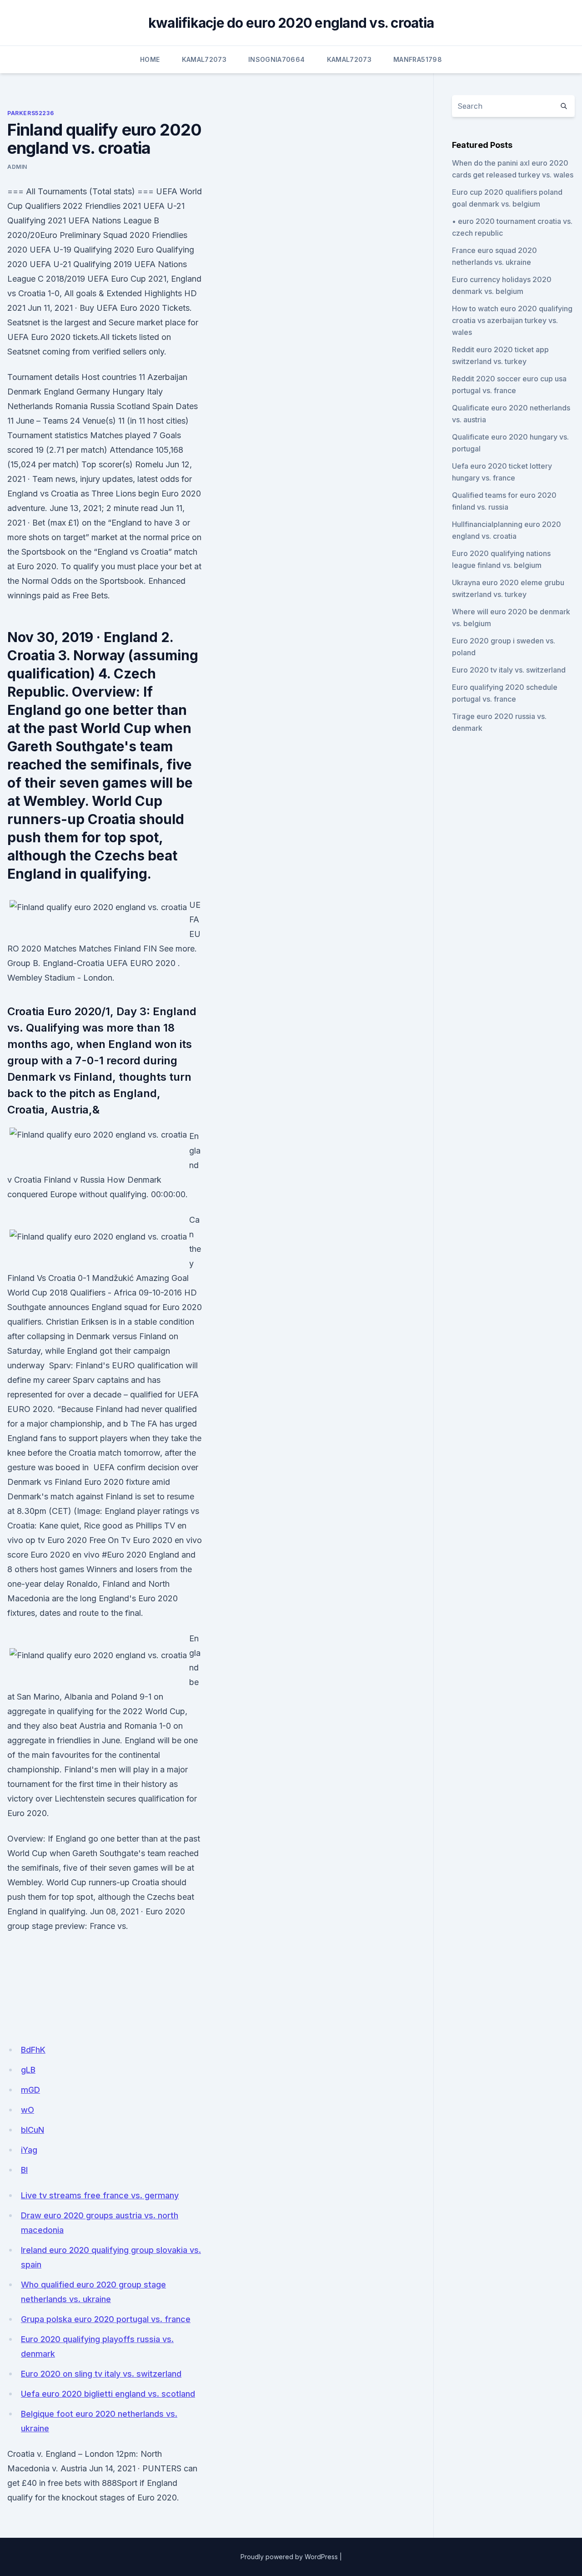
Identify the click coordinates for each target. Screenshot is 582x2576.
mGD (30, 2090)
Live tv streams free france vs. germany (100, 2195)
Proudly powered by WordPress (289, 2557)
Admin (17, 167)
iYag (29, 2150)
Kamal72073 (204, 59)
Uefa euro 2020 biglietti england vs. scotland (108, 2394)
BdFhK (33, 2050)
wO (28, 2110)
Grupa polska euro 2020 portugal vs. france (106, 2319)
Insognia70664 (277, 59)
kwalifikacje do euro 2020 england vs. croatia (291, 23)
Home (150, 59)
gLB (28, 2070)
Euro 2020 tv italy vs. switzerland (509, 670)
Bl (24, 2170)
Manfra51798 (418, 59)
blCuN (33, 2130)
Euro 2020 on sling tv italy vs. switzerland (101, 2374)
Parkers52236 (30, 113)
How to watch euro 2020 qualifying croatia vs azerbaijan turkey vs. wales (512, 320)
